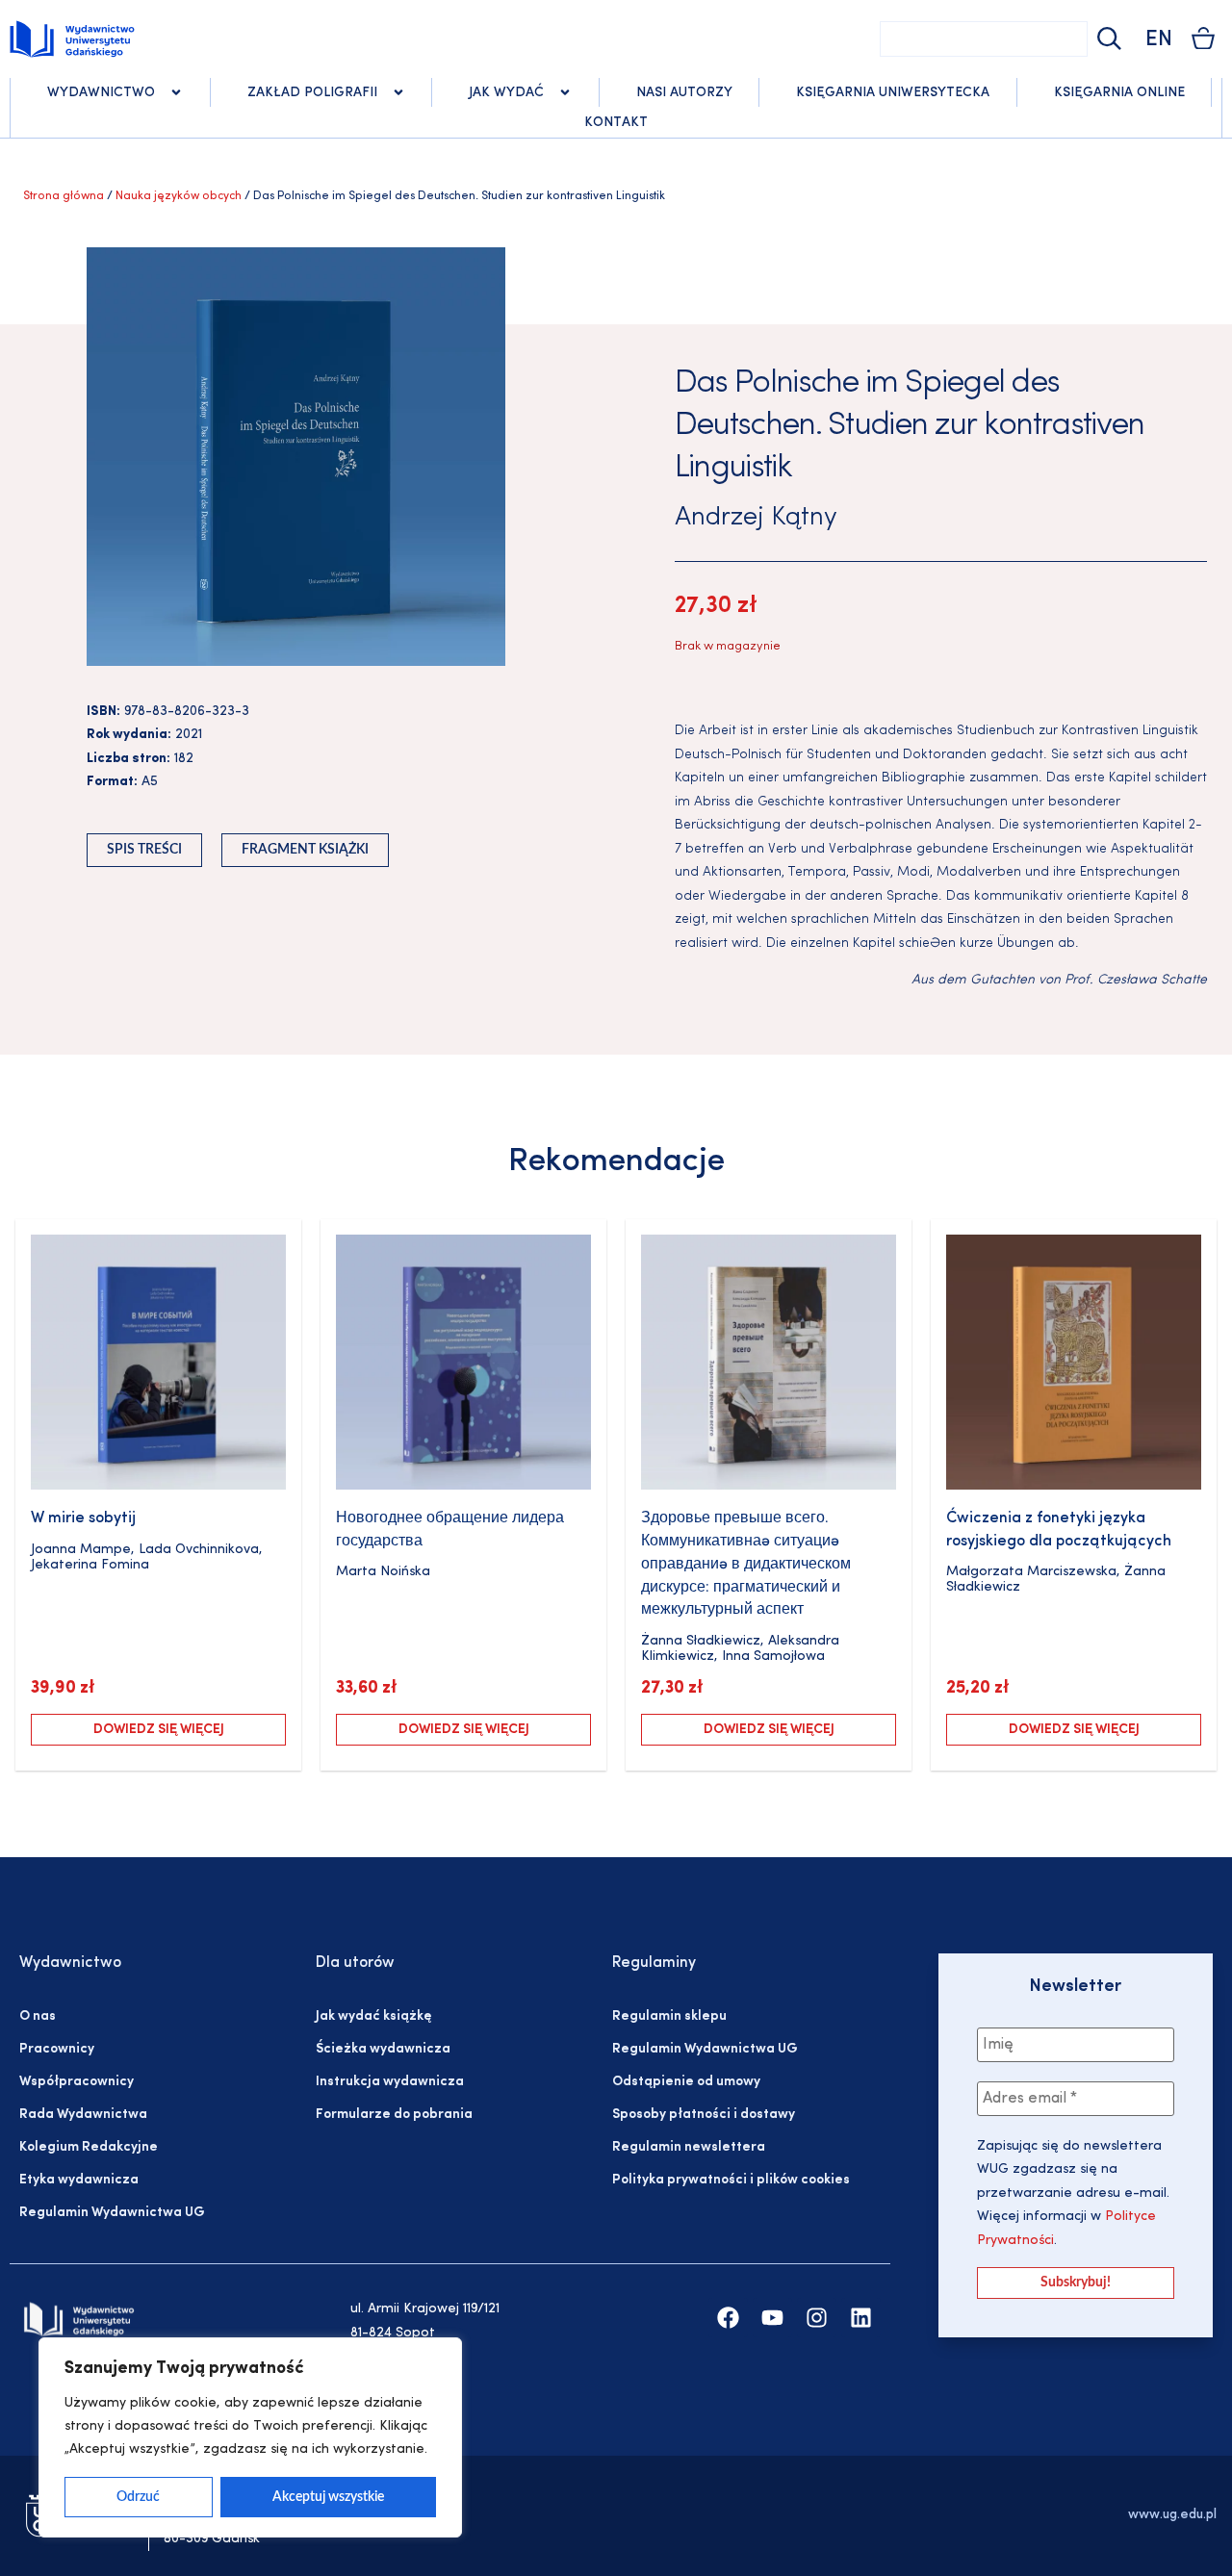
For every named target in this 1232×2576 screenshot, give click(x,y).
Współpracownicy (77, 2082)
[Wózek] (1203, 38)
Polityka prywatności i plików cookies (731, 2180)
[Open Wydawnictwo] (176, 92)
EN (1159, 40)
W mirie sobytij (83, 1518)
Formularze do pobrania (394, 2115)
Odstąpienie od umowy (686, 2082)
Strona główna (64, 196)
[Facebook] (728, 2318)
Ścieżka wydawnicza (383, 2049)
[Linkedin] (861, 2318)
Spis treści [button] (144, 850)
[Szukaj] (1107, 39)
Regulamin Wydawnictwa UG (112, 2213)
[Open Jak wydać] (565, 92)
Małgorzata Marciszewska (1031, 1572)
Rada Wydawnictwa (83, 2115)
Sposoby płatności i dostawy (704, 2115)
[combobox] (984, 39)
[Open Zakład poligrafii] (398, 92)
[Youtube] (772, 2318)
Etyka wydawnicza (79, 2180)
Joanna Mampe (81, 1550)
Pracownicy (57, 2049)
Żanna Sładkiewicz (701, 1641)
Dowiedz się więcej (159, 1730)
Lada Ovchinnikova (199, 1550)
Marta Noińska (383, 1572)
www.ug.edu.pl (1172, 2515)
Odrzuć (138, 2497)
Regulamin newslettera (689, 2147)
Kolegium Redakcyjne (89, 2147)
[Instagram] (817, 2318)
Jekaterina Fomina (90, 1565)
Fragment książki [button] (305, 850)
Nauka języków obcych (179, 196)
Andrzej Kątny (756, 518)
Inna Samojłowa (773, 1657)
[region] (250, 2437)
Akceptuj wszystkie (328, 2497)
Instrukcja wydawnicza (390, 2082)
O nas (38, 2016)
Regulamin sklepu (669, 2016)
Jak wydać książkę (373, 2016)
